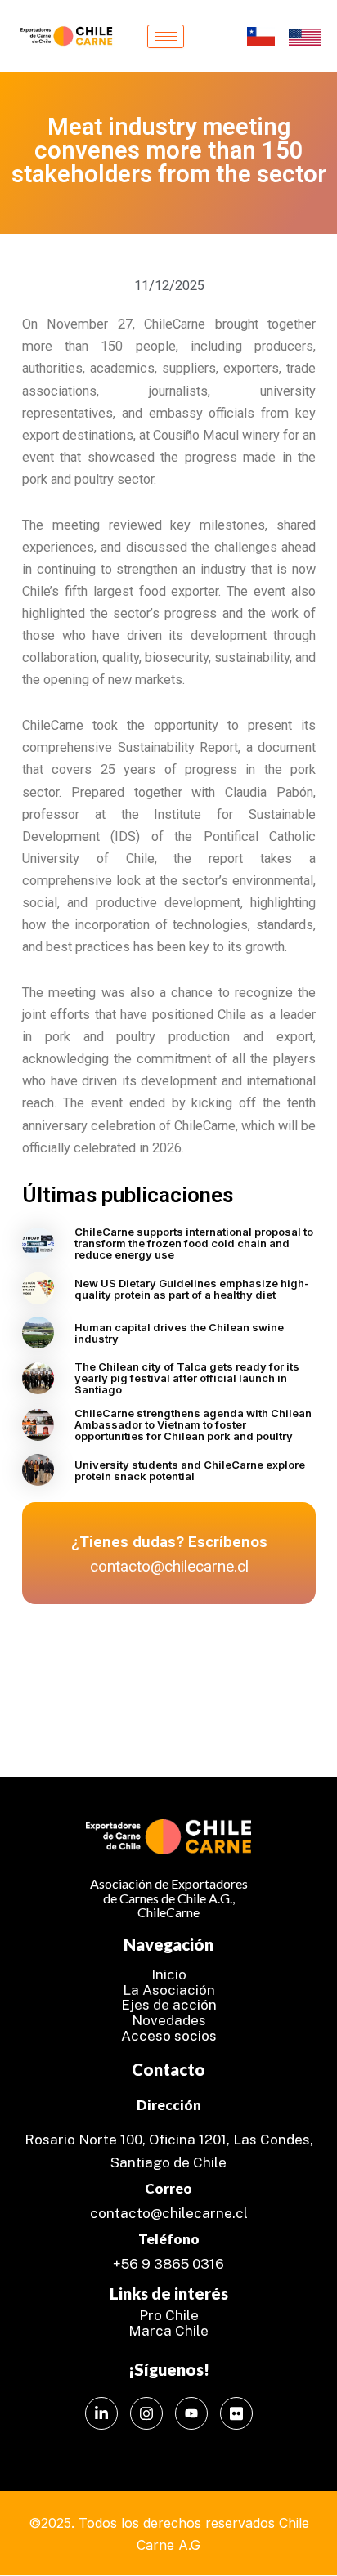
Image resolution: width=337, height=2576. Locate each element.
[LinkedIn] (101, 2413)
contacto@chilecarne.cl (169, 2213)
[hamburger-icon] (166, 36)
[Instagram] (146, 2413)
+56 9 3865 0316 (168, 2264)
